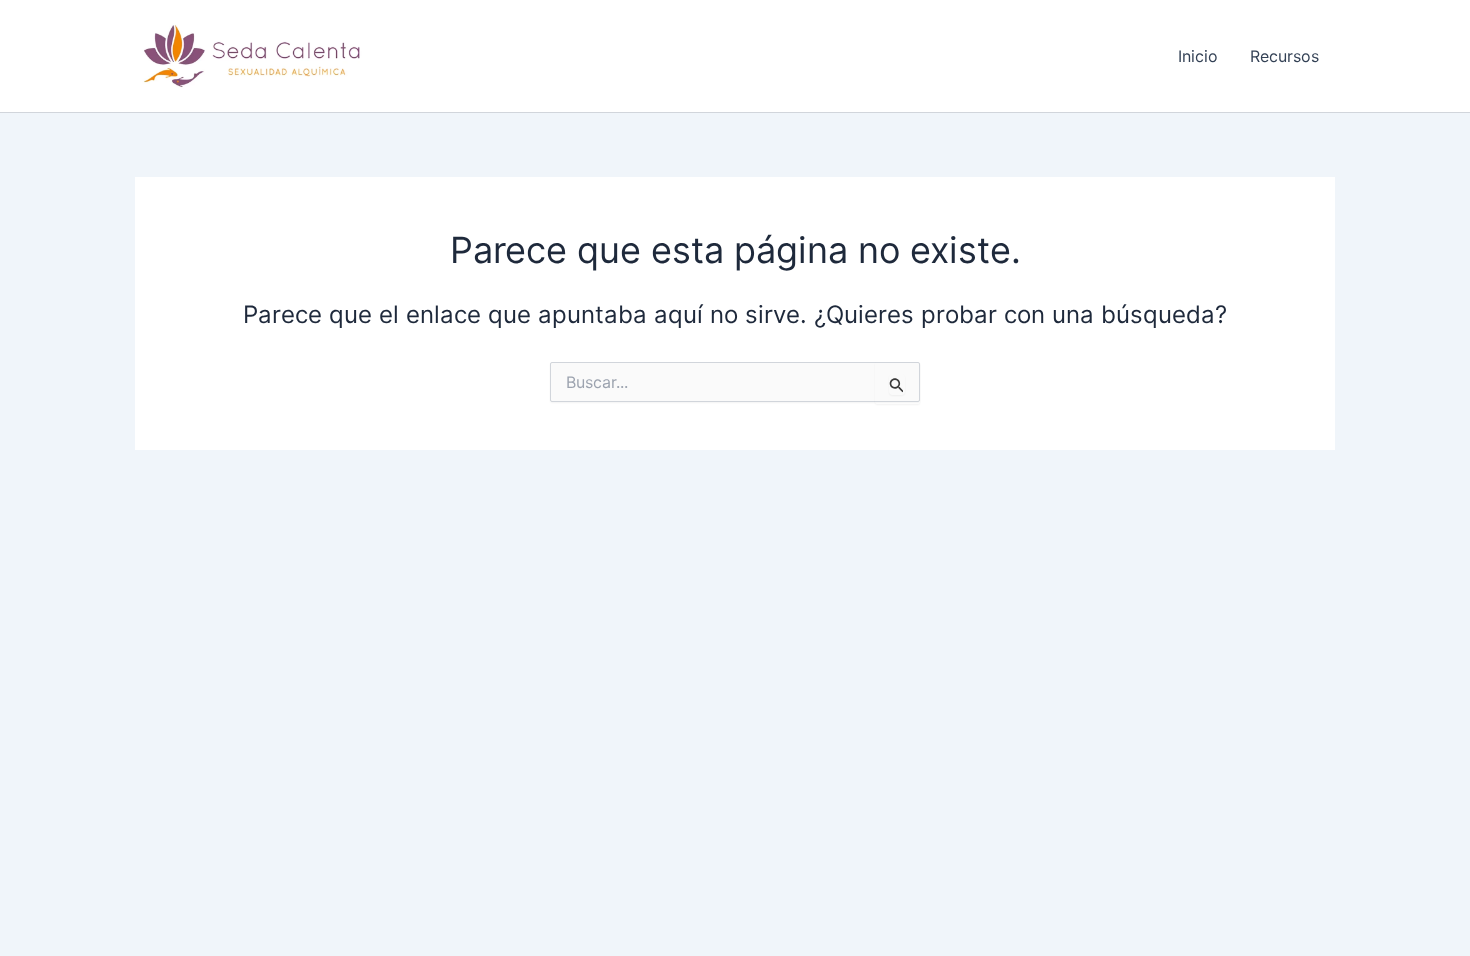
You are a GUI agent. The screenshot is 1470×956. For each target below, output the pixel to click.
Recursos (1284, 56)
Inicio (1198, 56)
